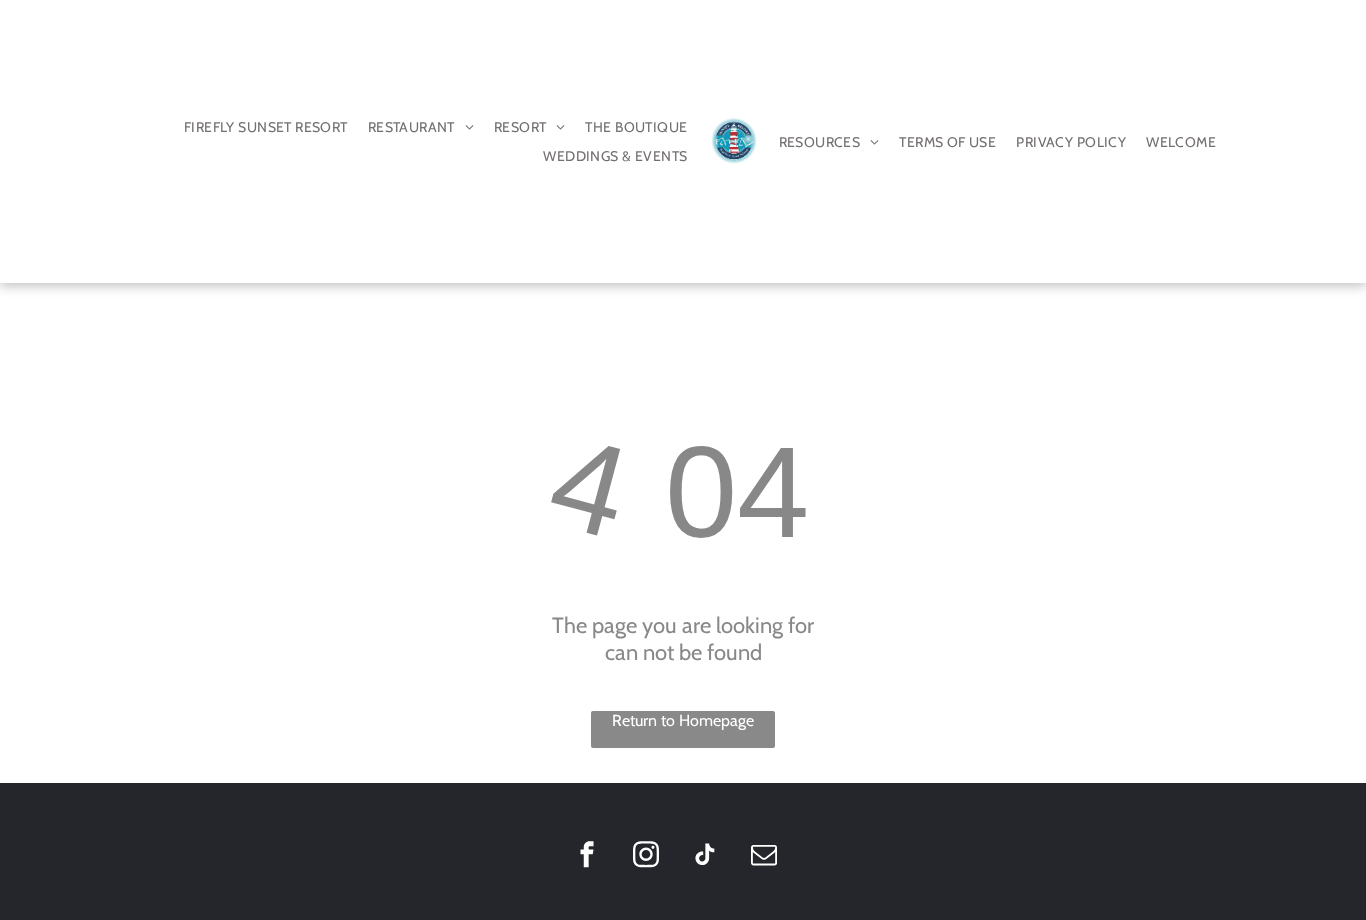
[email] (764, 856)
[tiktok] (705, 856)
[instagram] (646, 856)
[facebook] (587, 856)
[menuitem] (266, 127)
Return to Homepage (683, 720)
